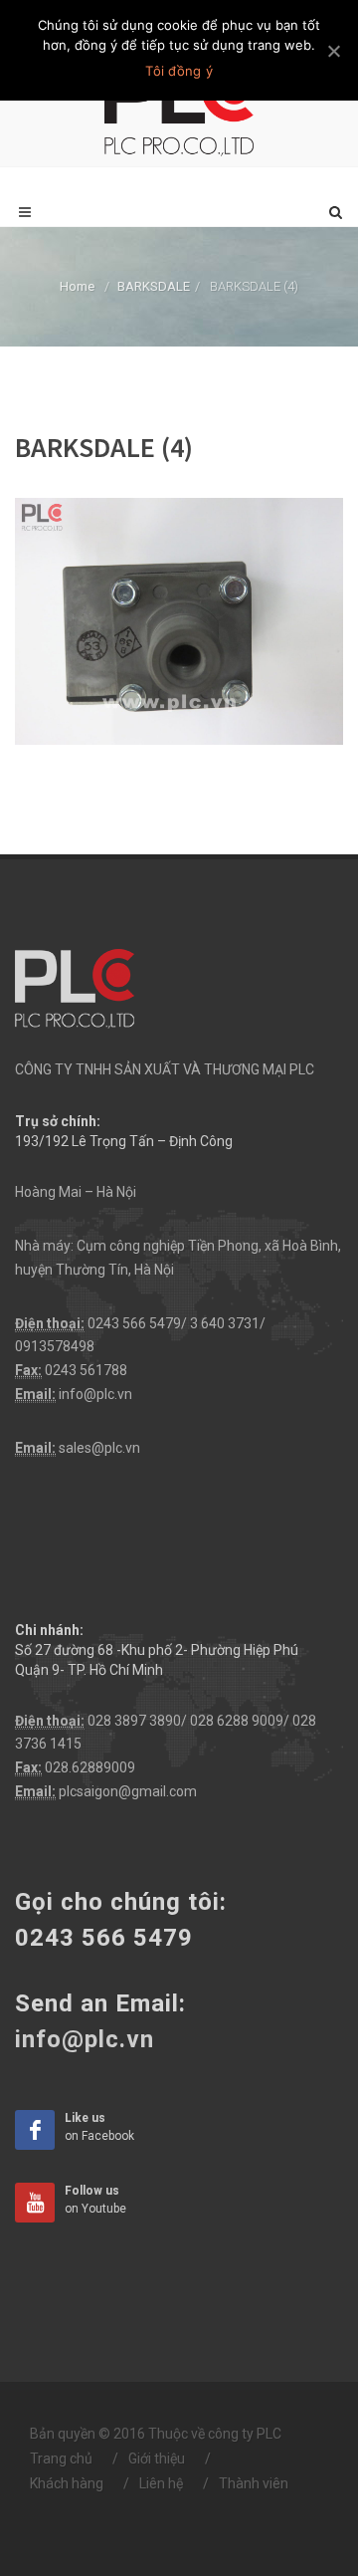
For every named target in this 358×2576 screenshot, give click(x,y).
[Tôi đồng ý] (333, 51)
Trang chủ (61, 2459)
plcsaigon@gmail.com (128, 1791)
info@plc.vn (95, 1394)
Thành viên (254, 2483)
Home (77, 286)
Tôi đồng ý (179, 71)
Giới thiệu (157, 2459)
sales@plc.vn (99, 1448)
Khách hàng (67, 2483)
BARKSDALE (154, 286)
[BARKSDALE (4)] (179, 619)
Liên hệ (161, 2483)
